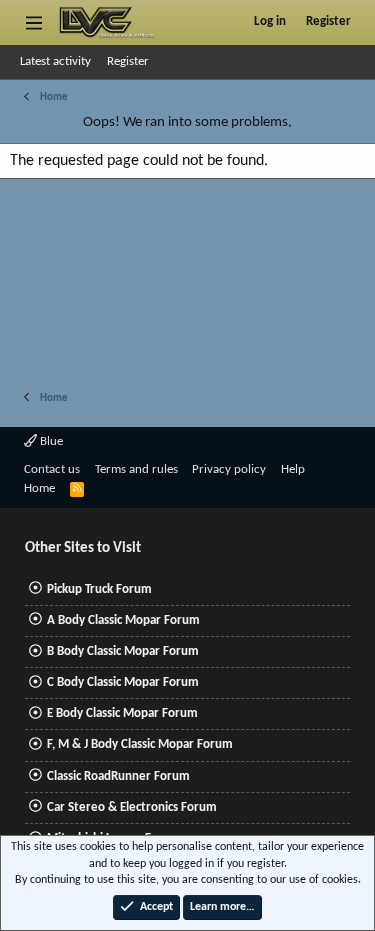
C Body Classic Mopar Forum (123, 682)
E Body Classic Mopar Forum (122, 713)
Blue (50, 441)
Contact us (52, 469)
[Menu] (33, 22)
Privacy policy (229, 469)
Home (39, 488)
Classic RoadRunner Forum (118, 776)
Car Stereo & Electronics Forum (132, 807)
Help (293, 469)
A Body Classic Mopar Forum (123, 620)
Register (128, 61)
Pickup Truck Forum (99, 589)
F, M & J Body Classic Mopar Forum (140, 744)
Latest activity (55, 61)
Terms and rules (136, 469)
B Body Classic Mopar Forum (123, 651)
